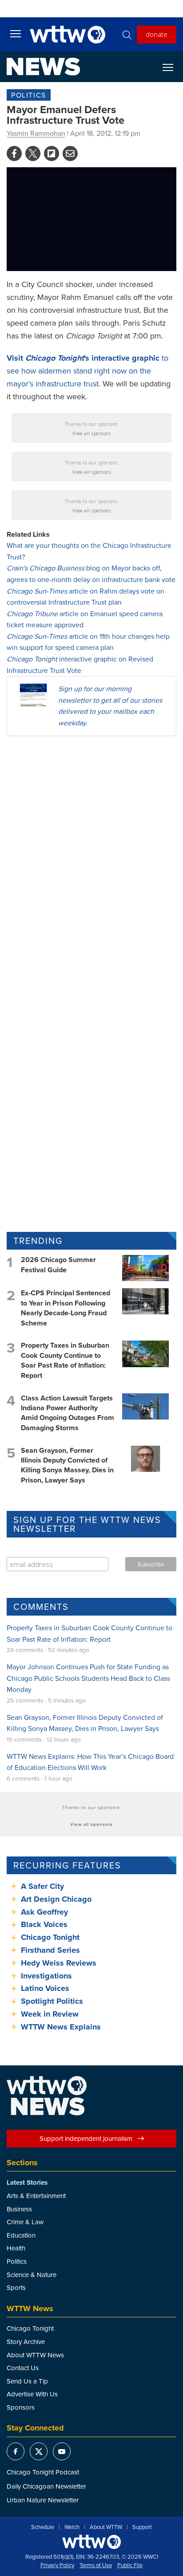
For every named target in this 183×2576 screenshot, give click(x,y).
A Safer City (42, 1886)
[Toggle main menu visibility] (16, 33)
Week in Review (50, 2014)
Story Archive (26, 2342)
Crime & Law (25, 2222)
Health (16, 2248)
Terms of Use (96, 2565)
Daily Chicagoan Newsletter (46, 2486)
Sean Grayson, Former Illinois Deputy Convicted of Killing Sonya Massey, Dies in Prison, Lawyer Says (67, 1465)
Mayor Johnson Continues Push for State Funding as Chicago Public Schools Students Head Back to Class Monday (88, 1678)
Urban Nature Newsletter (43, 2500)
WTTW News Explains (62, 2027)
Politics (29, 95)
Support (142, 2527)
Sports (16, 2287)
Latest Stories (27, 2183)
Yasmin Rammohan (36, 133)
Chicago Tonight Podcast (43, 2472)
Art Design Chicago (56, 1899)
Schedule (43, 2527)
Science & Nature (32, 2275)
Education (21, 2235)
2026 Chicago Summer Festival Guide (58, 1264)
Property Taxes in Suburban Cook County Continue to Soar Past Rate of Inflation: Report (65, 1360)
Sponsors (21, 2407)
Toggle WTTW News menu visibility (172, 67)
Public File (130, 2565)
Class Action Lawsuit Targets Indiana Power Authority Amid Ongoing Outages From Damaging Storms (68, 1413)
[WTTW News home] (43, 67)
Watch (72, 2527)
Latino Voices (45, 1988)
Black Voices (44, 1924)
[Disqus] (91, 858)
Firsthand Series (50, 1950)
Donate (157, 34)
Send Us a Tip (27, 2381)
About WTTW (106, 2527)
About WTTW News (35, 2355)
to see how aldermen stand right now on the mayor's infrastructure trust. (88, 371)
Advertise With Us (32, 2394)
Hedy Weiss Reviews (59, 1963)
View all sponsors (92, 433)
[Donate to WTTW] (91, 2542)
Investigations (46, 1976)
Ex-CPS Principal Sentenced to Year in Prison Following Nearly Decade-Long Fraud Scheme (66, 1308)
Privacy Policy (57, 2565)
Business (19, 2209)
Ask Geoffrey (44, 1912)
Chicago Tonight (50, 1937)
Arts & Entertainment (36, 2196)
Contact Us (23, 2368)
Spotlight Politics (52, 2001)
